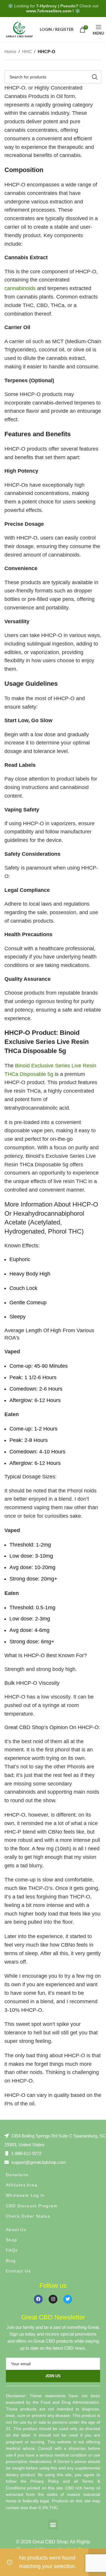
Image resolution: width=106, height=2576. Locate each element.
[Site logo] (19, 29)
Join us (53, 2376)
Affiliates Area (22, 2185)
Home (10, 52)
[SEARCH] (95, 77)
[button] (53, 2524)
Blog (11, 2261)
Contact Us (18, 2271)
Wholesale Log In (25, 2195)
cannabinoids (20, 288)
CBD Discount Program (32, 2206)
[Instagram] (53, 2299)
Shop (12, 2240)
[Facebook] (38, 2299)
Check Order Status (28, 2216)
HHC (27, 52)
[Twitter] (68, 2299)
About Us (16, 2230)
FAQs (12, 2250)
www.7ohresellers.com (49, 11)
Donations (17, 2175)
